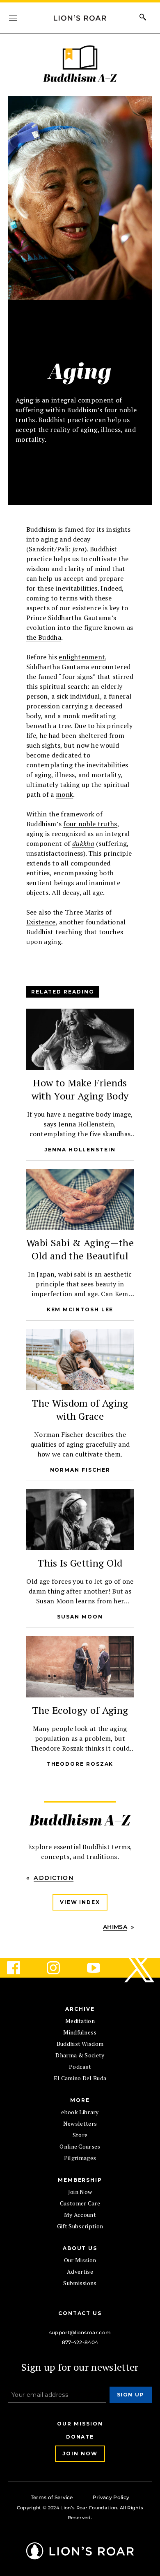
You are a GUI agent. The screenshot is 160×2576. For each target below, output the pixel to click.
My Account (80, 2215)
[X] (140, 1968)
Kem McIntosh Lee (80, 1309)
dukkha (83, 843)
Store (80, 2135)
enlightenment (82, 657)
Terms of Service (52, 2497)
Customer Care (80, 2203)
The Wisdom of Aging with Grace (80, 1409)
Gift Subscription (80, 2226)
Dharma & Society (80, 2055)
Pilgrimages (80, 2158)
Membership (80, 2180)
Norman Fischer (80, 1470)
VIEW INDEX (80, 1902)
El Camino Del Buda (80, 2078)
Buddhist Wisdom (80, 2044)
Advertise (80, 2271)
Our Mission (80, 2260)
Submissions (80, 2283)
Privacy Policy (111, 2497)
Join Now (80, 2192)
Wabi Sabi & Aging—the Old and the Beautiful (80, 1249)
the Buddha (44, 637)
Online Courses (80, 2146)
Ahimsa (115, 1927)
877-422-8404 (80, 2342)
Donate (80, 2436)
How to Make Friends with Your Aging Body (80, 1089)
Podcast (80, 2067)
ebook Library (80, 2112)
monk (64, 794)
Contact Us (80, 2313)
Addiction (54, 1878)
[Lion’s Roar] (80, 2556)
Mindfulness (80, 2032)
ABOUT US (80, 2248)
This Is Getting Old (80, 1563)
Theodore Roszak (80, 1764)
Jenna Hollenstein (80, 1150)
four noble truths (90, 824)
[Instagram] (60, 1968)
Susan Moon (80, 1617)
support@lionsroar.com (80, 2332)
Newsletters (80, 2123)
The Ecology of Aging (80, 1710)
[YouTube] (100, 1968)
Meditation (80, 2021)
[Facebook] (20, 1968)
